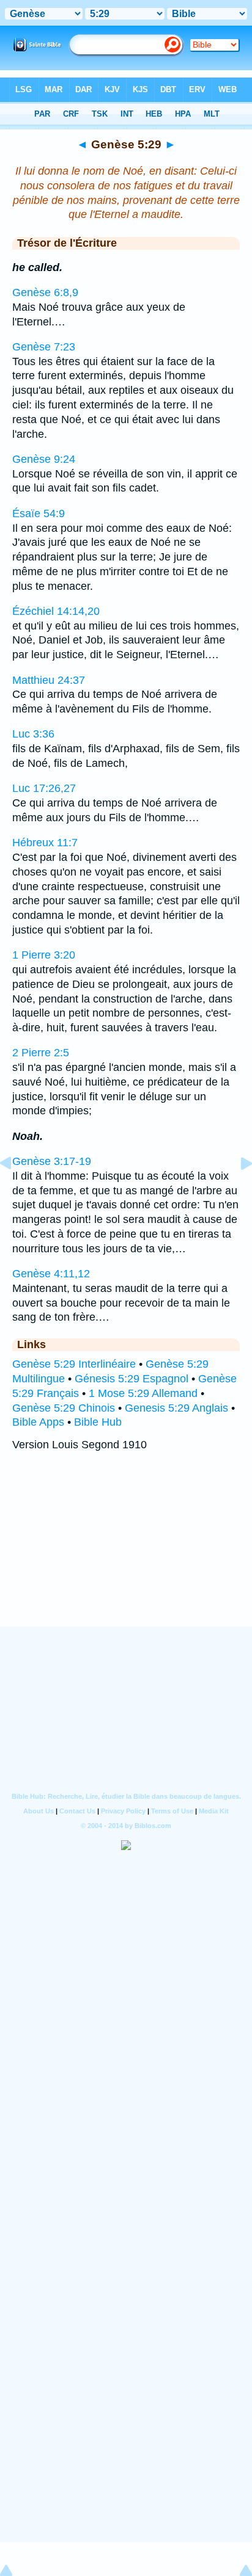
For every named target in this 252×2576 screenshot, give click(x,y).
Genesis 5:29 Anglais (176, 1408)
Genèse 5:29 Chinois (64, 1408)
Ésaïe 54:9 (39, 513)
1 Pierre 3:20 (44, 955)
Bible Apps (38, 1422)
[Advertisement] (126, 1551)
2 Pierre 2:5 (41, 1053)
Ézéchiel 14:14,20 (56, 611)
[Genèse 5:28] (15, 1191)
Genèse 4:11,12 (51, 1274)
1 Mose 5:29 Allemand (143, 1393)
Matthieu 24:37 (49, 680)
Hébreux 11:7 (45, 843)
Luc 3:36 (33, 734)
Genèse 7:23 (44, 347)
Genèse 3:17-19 (52, 1161)
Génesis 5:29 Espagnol (132, 1379)
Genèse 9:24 (44, 459)
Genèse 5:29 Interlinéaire (74, 1364)
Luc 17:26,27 (44, 788)
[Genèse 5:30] (237, 1191)
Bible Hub (98, 1422)
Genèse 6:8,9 (45, 292)
